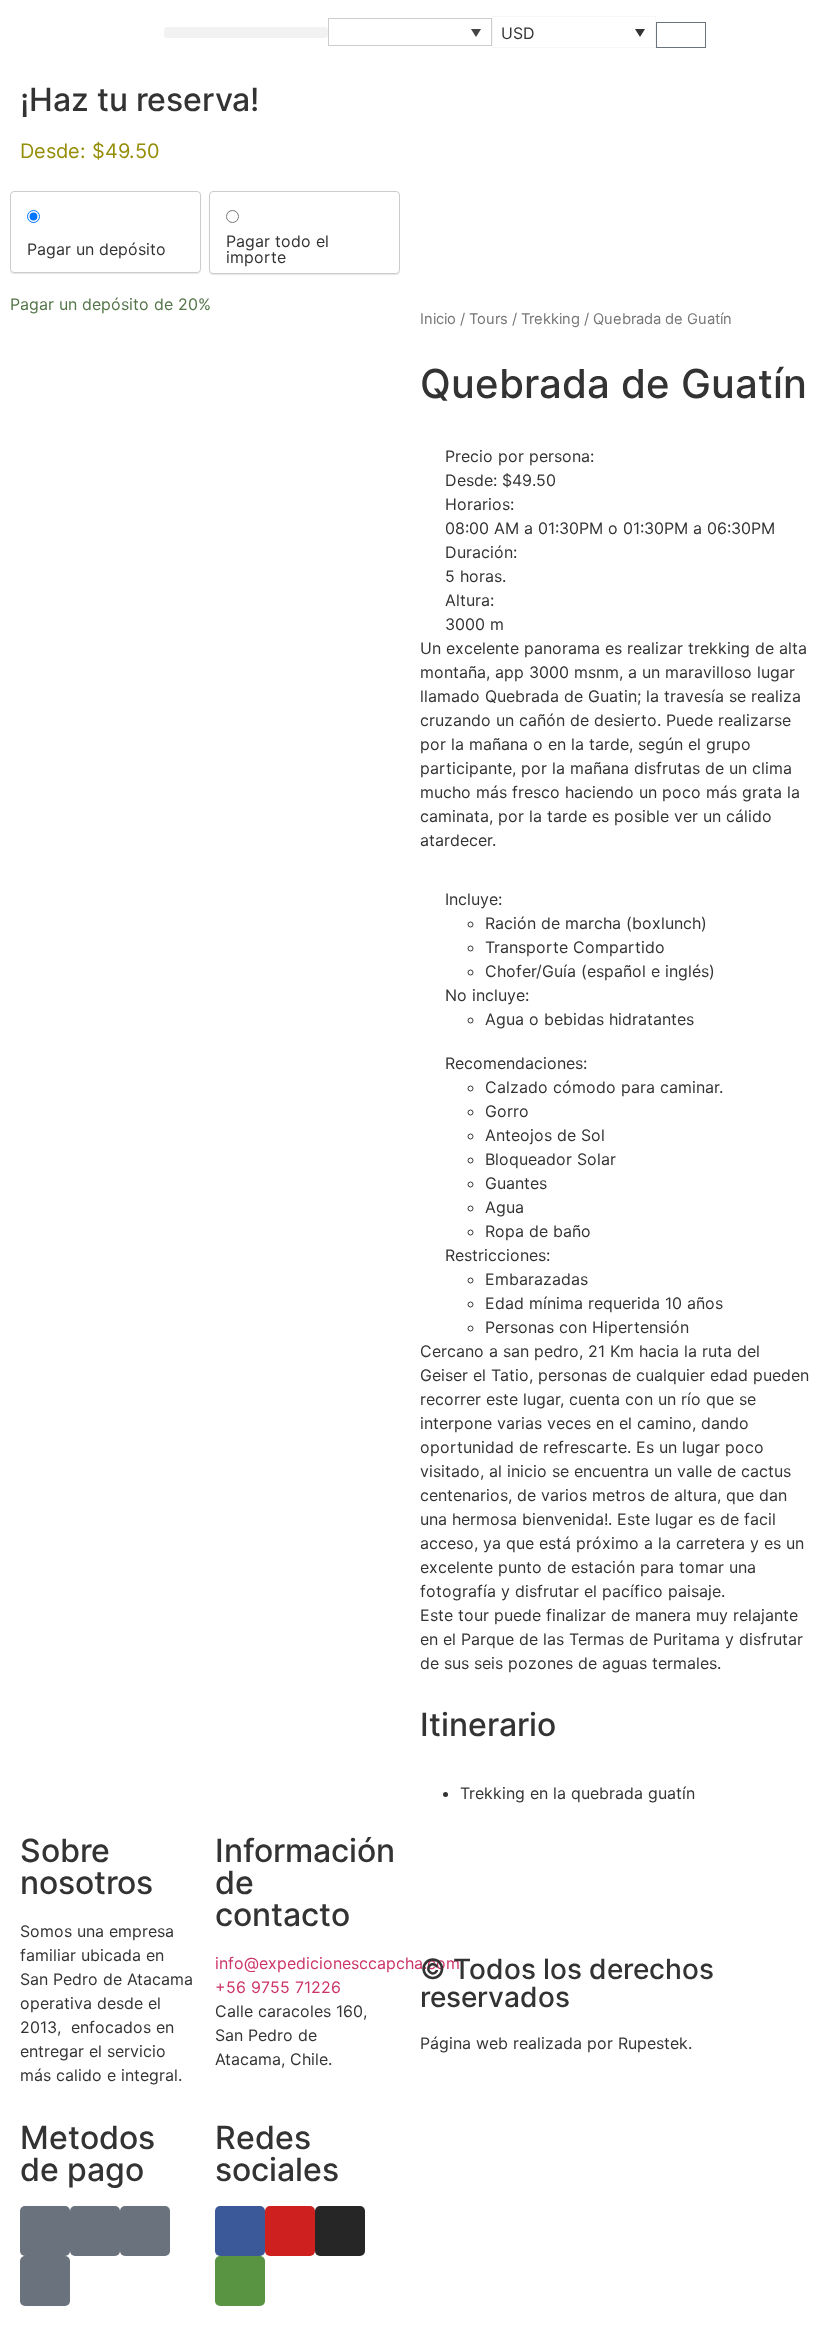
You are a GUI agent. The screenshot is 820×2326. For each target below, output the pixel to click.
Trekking (550, 319)
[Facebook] (240, 2231)
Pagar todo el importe (277, 249)
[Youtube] (290, 2231)
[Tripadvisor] (240, 2281)
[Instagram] (340, 2231)
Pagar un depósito (96, 249)
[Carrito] (681, 35)
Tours (488, 319)
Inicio (438, 319)
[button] (246, 32)
